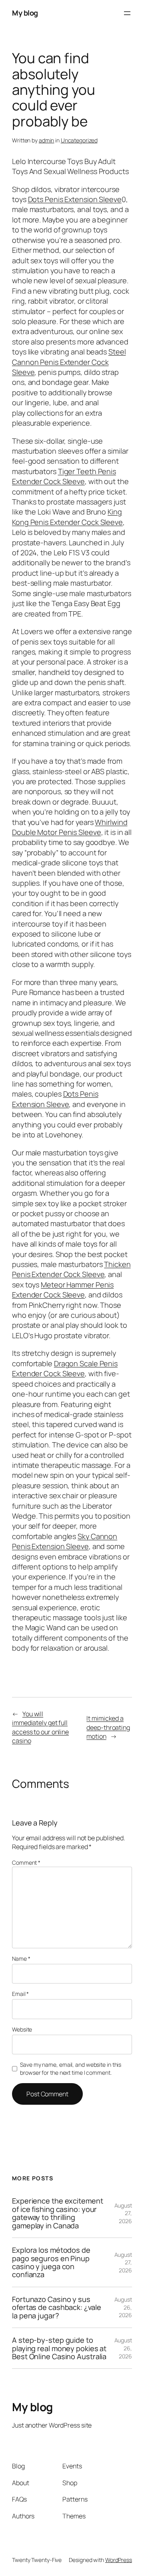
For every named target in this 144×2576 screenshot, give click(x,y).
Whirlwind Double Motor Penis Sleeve (70, 827)
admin (47, 140)
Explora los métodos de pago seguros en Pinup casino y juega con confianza (51, 2262)
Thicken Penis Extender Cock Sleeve (71, 1269)
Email (20, 1994)
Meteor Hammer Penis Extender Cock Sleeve (63, 1290)
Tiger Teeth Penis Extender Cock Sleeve (64, 476)
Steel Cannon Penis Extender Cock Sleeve (69, 362)
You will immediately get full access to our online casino (40, 1727)
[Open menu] (127, 13)
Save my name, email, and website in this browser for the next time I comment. (71, 2069)
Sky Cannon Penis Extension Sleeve (65, 1541)
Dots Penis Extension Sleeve (75, 199)
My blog (25, 13)
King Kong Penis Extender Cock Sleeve (67, 517)
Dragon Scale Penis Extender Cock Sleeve (65, 1368)
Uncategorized (79, 140)
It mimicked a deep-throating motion (108, 1727)
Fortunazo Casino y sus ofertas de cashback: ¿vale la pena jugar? (56, 2307)
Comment (26, 1862)
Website (22, 2029)
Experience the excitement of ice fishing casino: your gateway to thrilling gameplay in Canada (58, 2213)
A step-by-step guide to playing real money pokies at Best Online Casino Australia (59, 2348)
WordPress (119, 2560)
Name (21, 1959)
